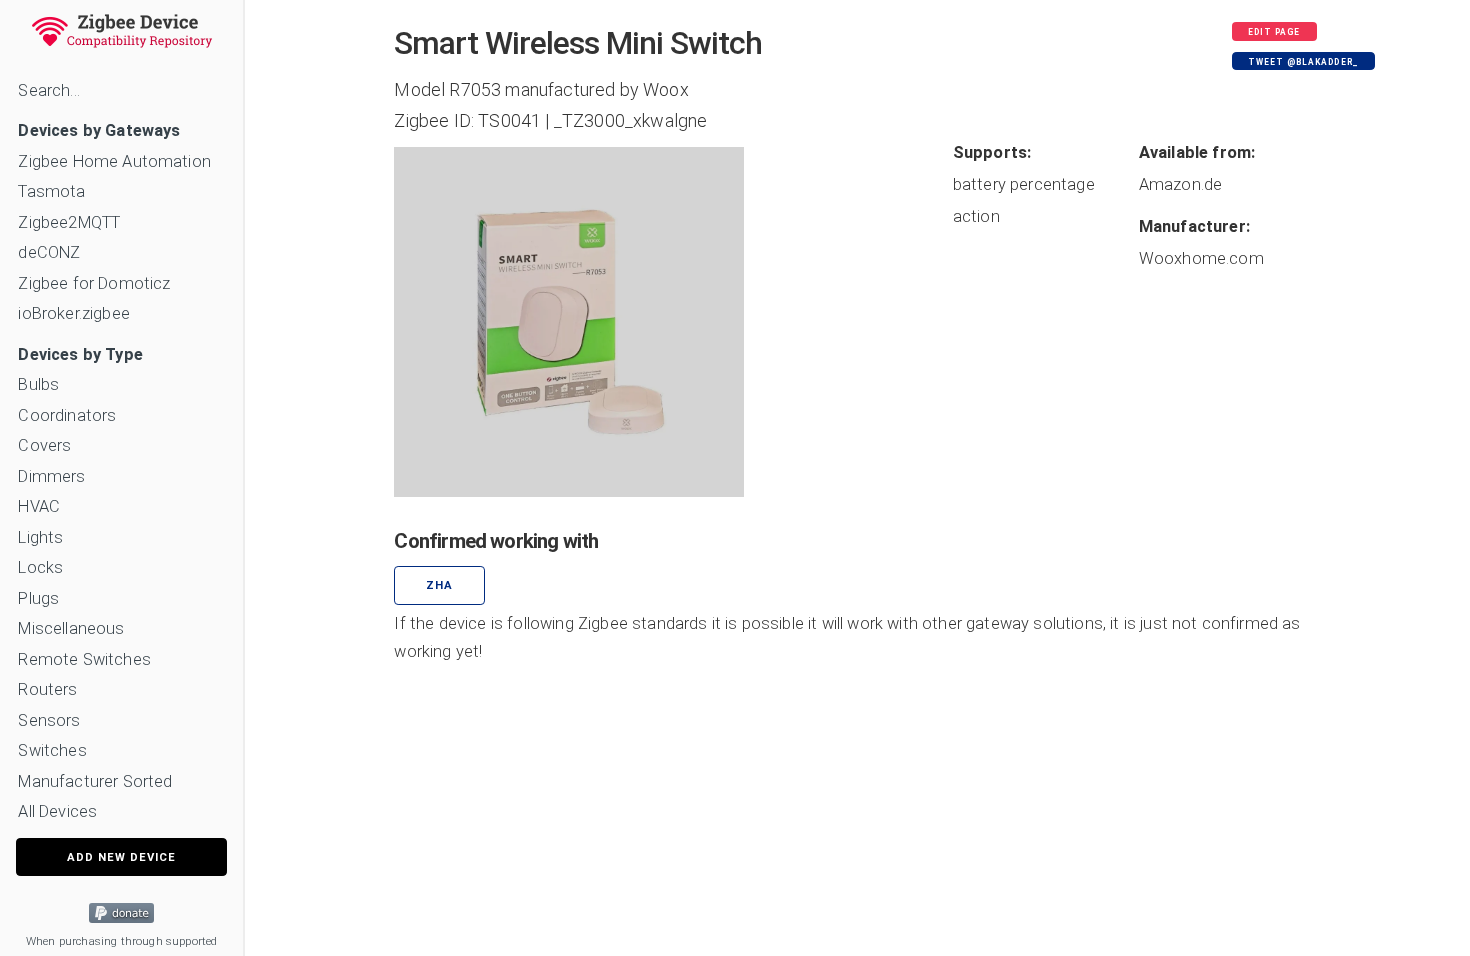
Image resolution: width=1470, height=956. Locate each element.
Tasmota (51, 191)
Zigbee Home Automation (114, 161)
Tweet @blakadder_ (1303, 62)
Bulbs (38, 384)
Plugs (38, 598)
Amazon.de (1180, 184)
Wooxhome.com (1201, 258)
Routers (47, 689)
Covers (44, 445)
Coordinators (67, 415)
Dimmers (51, 476)
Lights (40, 537)
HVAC (39, 506)
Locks (40, 567)
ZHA (439, 585)
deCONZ (49, 252)
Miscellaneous (71, 628)
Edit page (1274, 32)
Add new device (121, 857)
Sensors (49, 720)
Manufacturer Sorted (95, 781)
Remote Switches (84, 659)
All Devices (57, 811)
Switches (52, 750)
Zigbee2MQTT (69, 222)
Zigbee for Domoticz (94, 283)
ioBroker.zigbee (73, 313)
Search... (48, 90)
